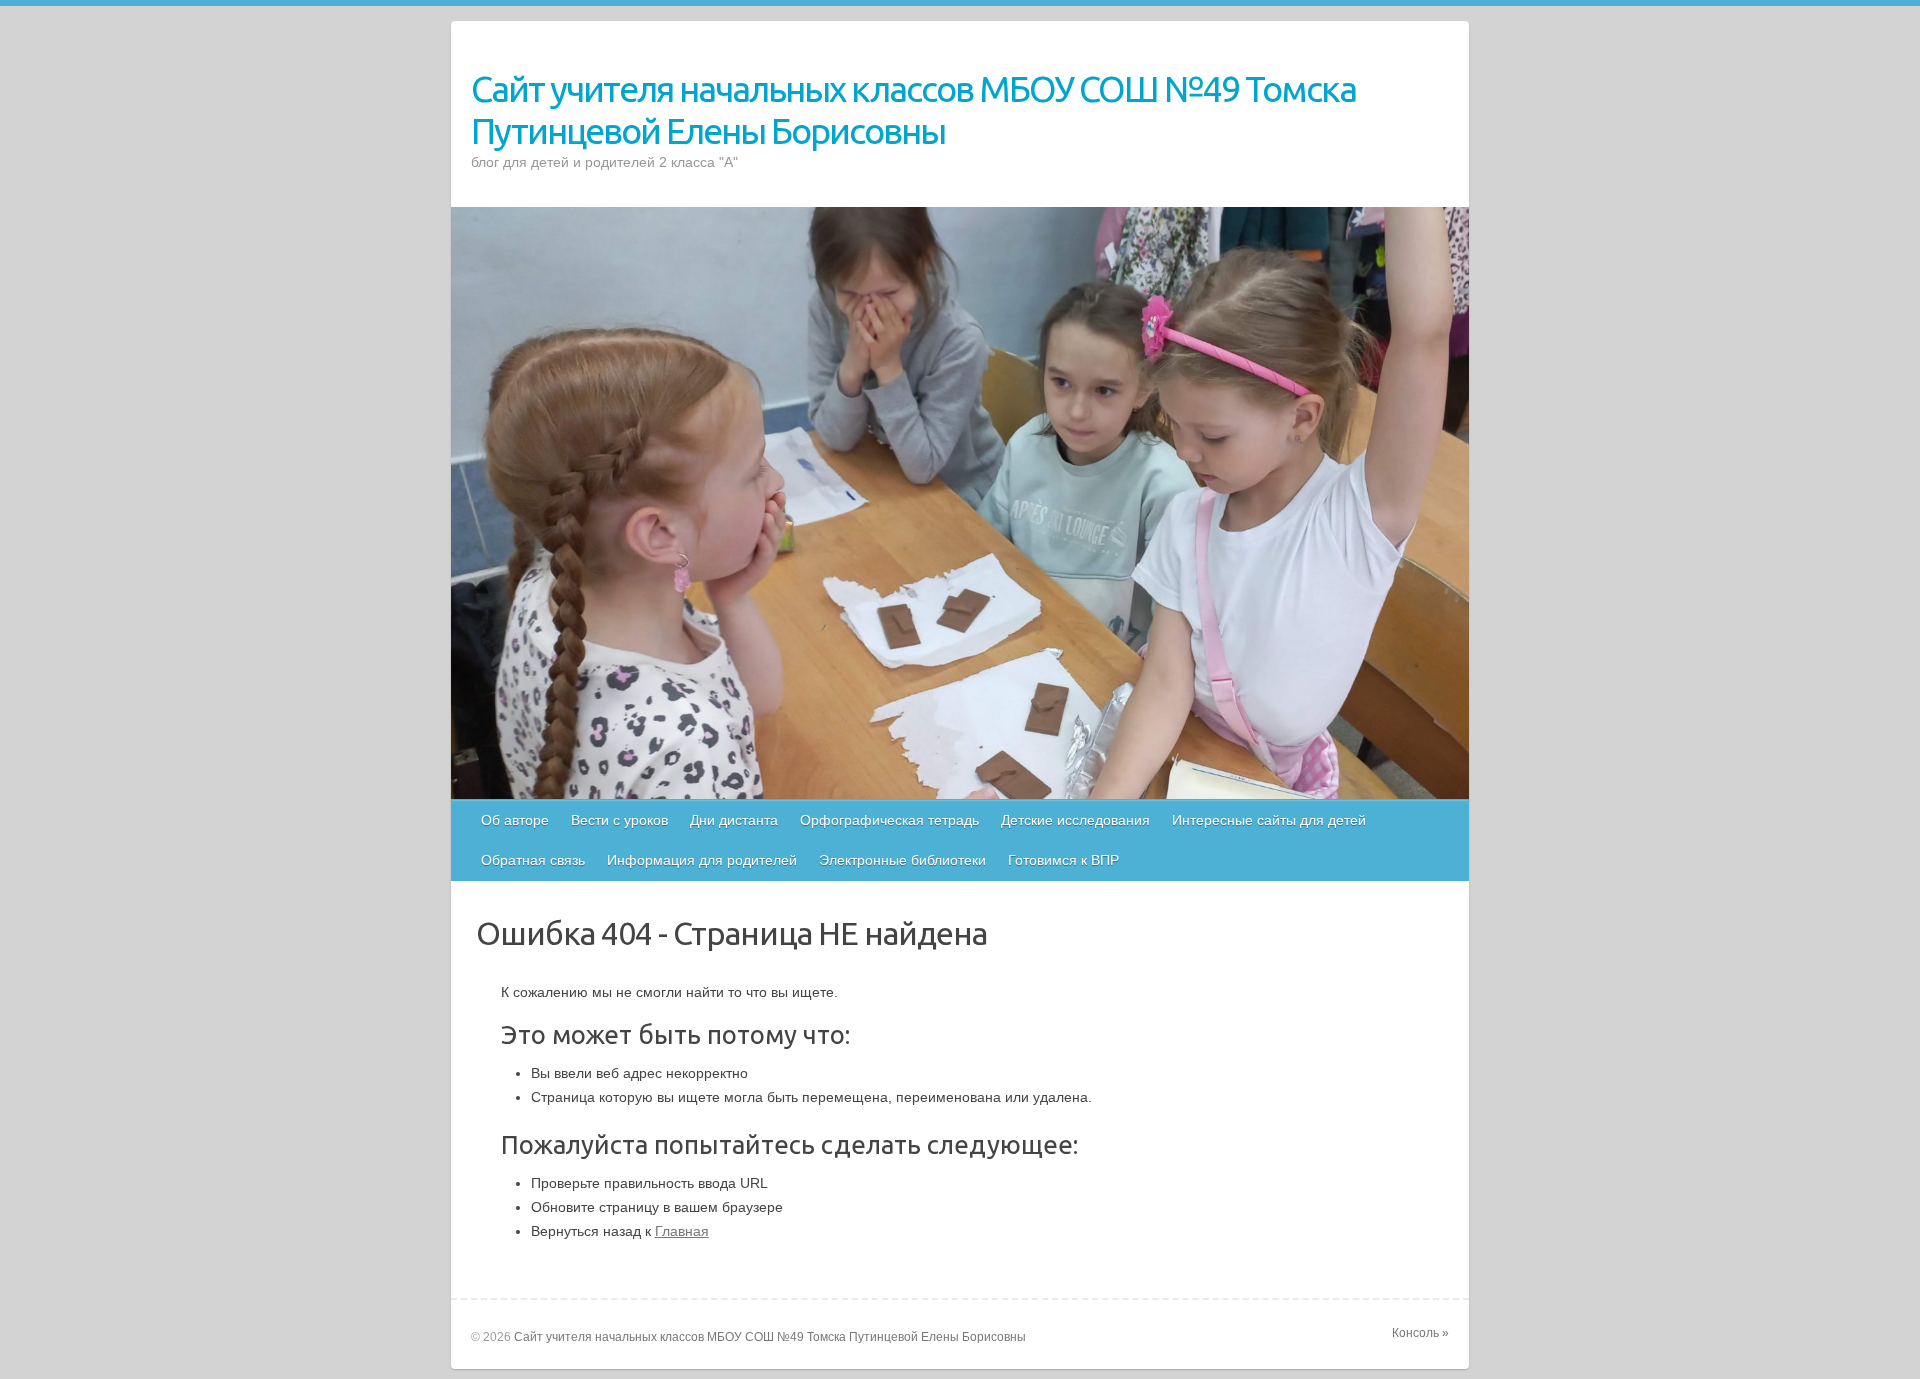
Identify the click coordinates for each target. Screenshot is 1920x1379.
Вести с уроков (619, 820)
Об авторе (515, 820)
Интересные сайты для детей (1269, 820)
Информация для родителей (702, 860)
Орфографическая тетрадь (889, 820)
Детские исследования (1075, 820)
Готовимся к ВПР (1063, 860)
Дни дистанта (734, 820)
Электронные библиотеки (902, 860)
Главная (682, 1231)
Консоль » (1420, 1333)
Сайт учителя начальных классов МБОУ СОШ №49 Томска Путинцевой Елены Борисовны (913, 109)
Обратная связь (533, 860)
